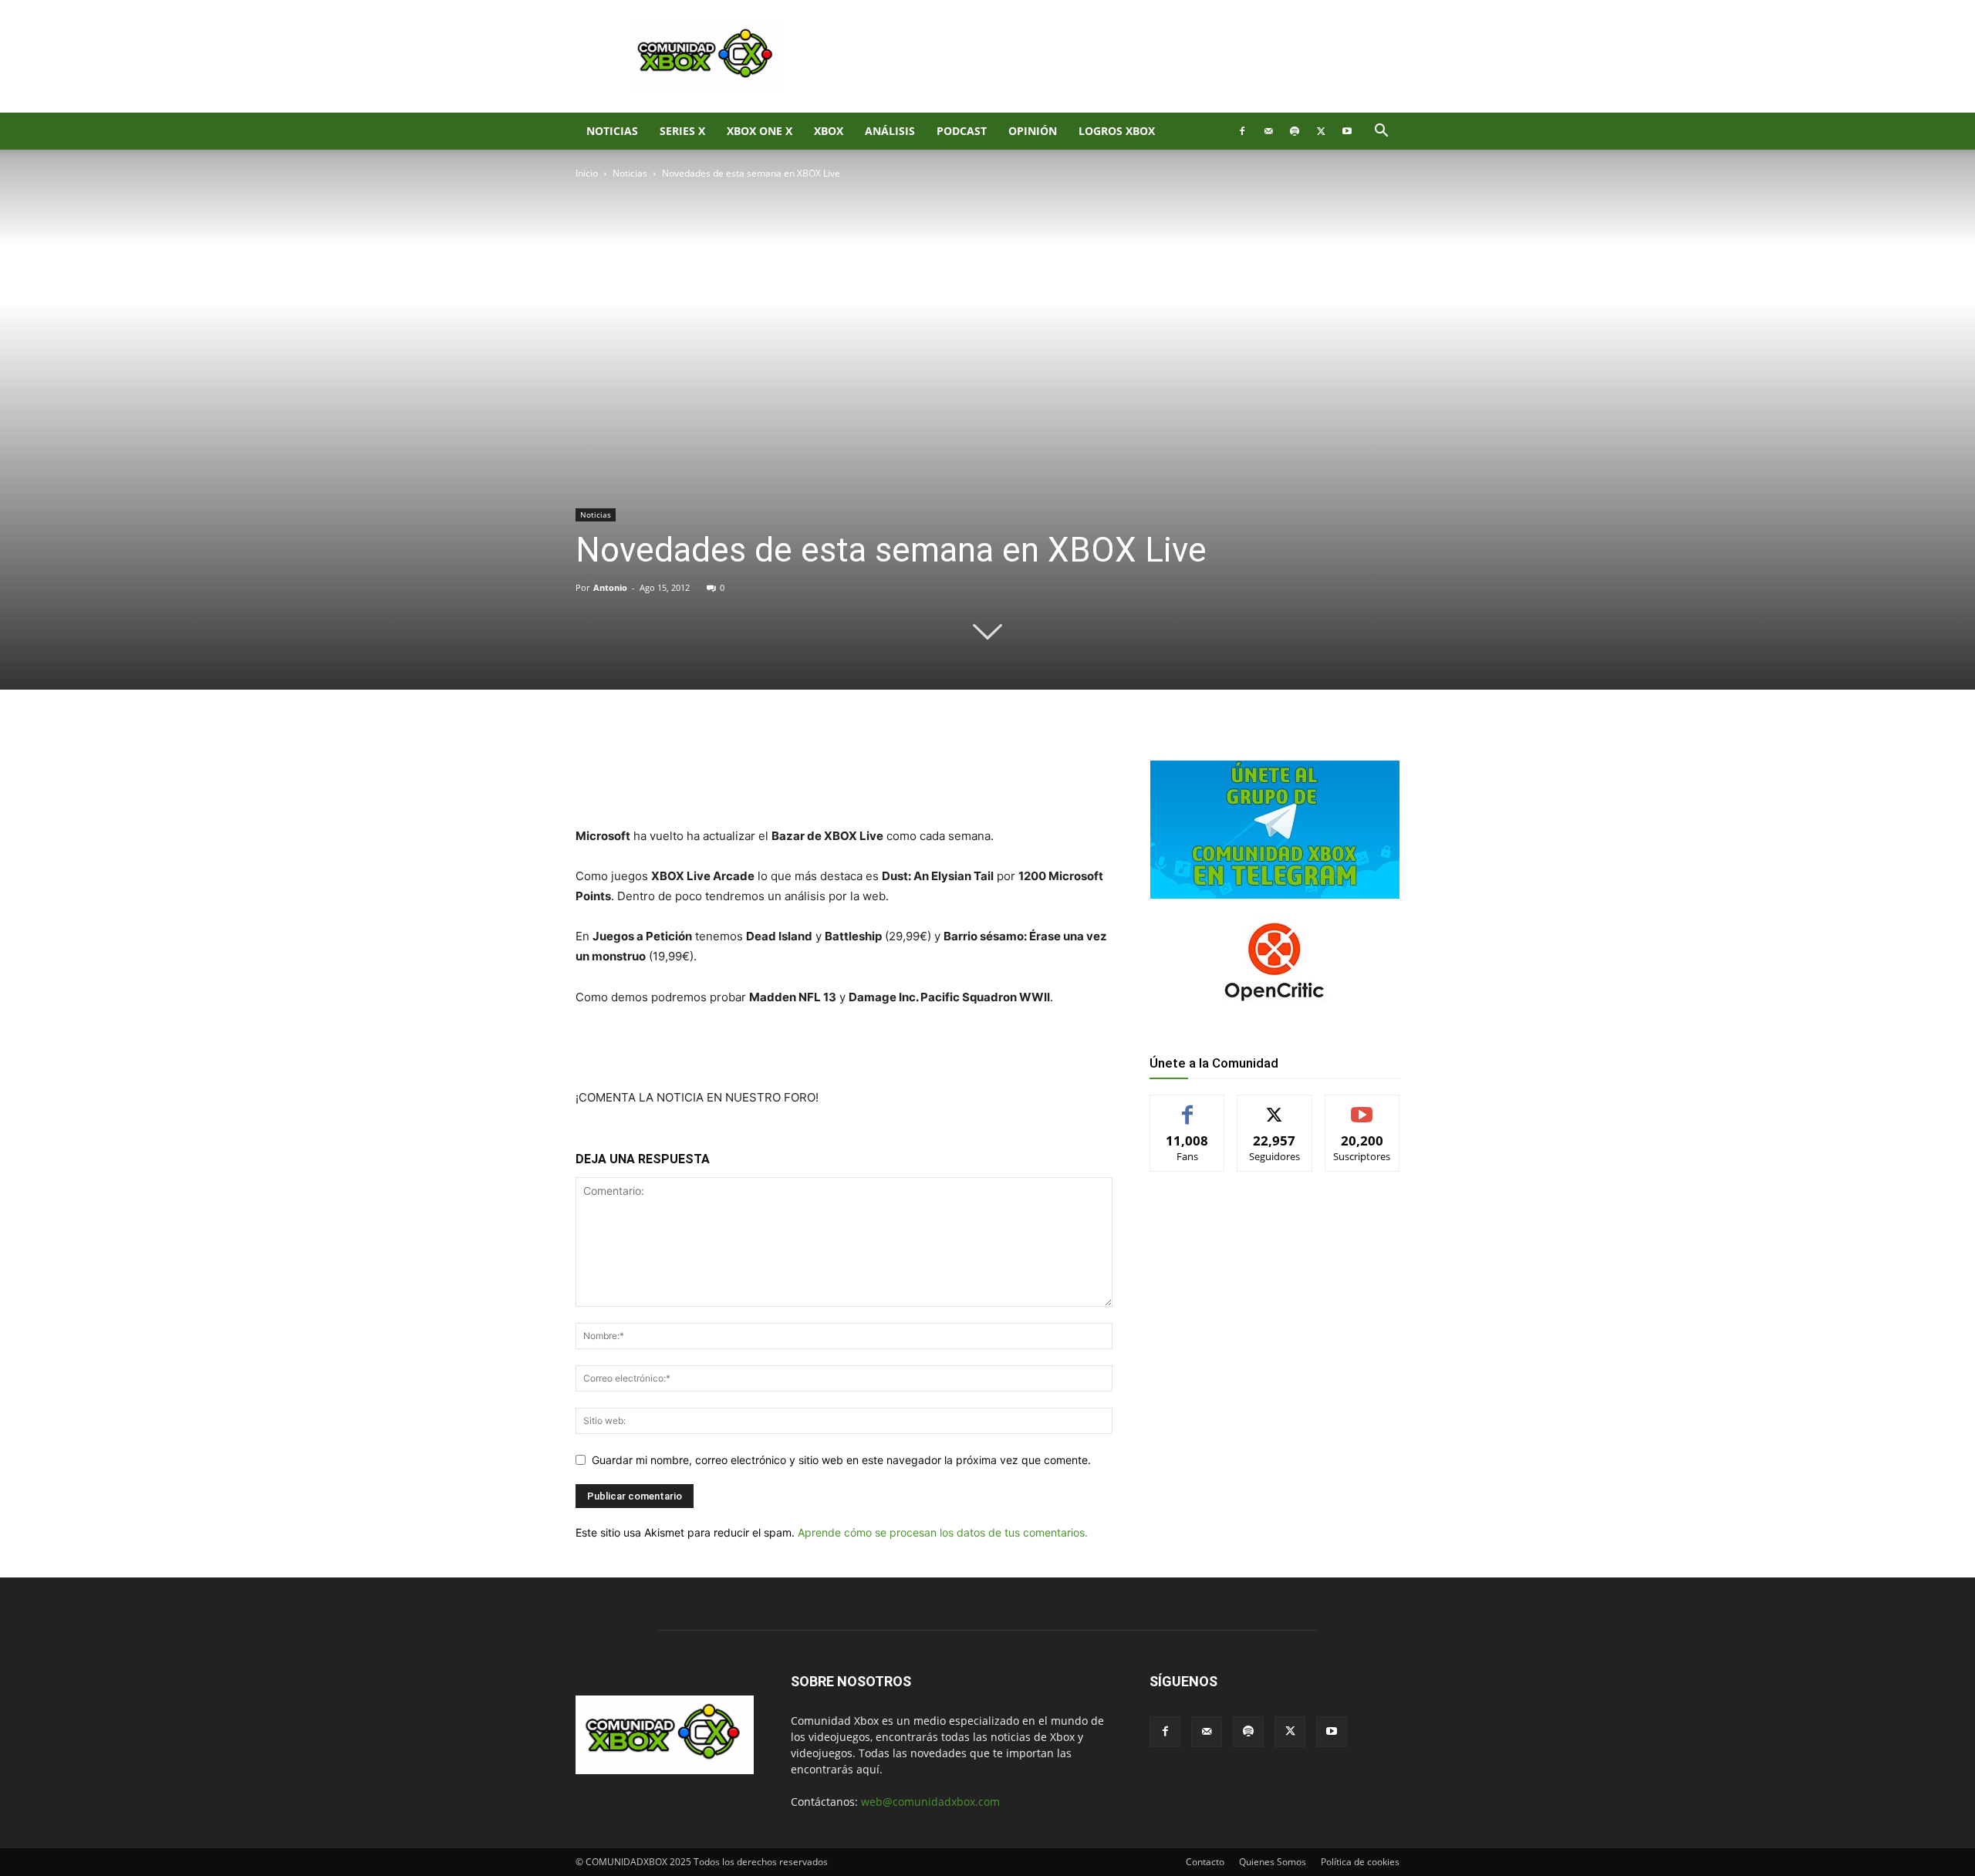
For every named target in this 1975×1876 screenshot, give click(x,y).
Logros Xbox (1117, 131)
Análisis (890, 131)
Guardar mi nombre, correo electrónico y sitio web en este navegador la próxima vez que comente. (841, 1460)
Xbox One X (760, 131)
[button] (1381, 132)
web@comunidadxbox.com (930, 1802)
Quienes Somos (1273, 1862)
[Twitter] (1321, 131)
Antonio (610, 587)
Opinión (1033, 131)
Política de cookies (1360, 1862)
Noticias (612, 131)
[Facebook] (1242, 131)
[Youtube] (1347, 131)
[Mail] (1268, 131)
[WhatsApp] (756, 742)
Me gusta (1188, 1107)
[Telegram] (792, 742)
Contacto (1205, 1862)
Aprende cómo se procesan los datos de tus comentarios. (943, 1532)
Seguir (1275, 1107)
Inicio (587, 173)
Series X (682, 131)
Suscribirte (1362, 1107)
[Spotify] (1295, 131)
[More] (828, 742)
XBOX (829, 131)
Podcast (962, 131)
